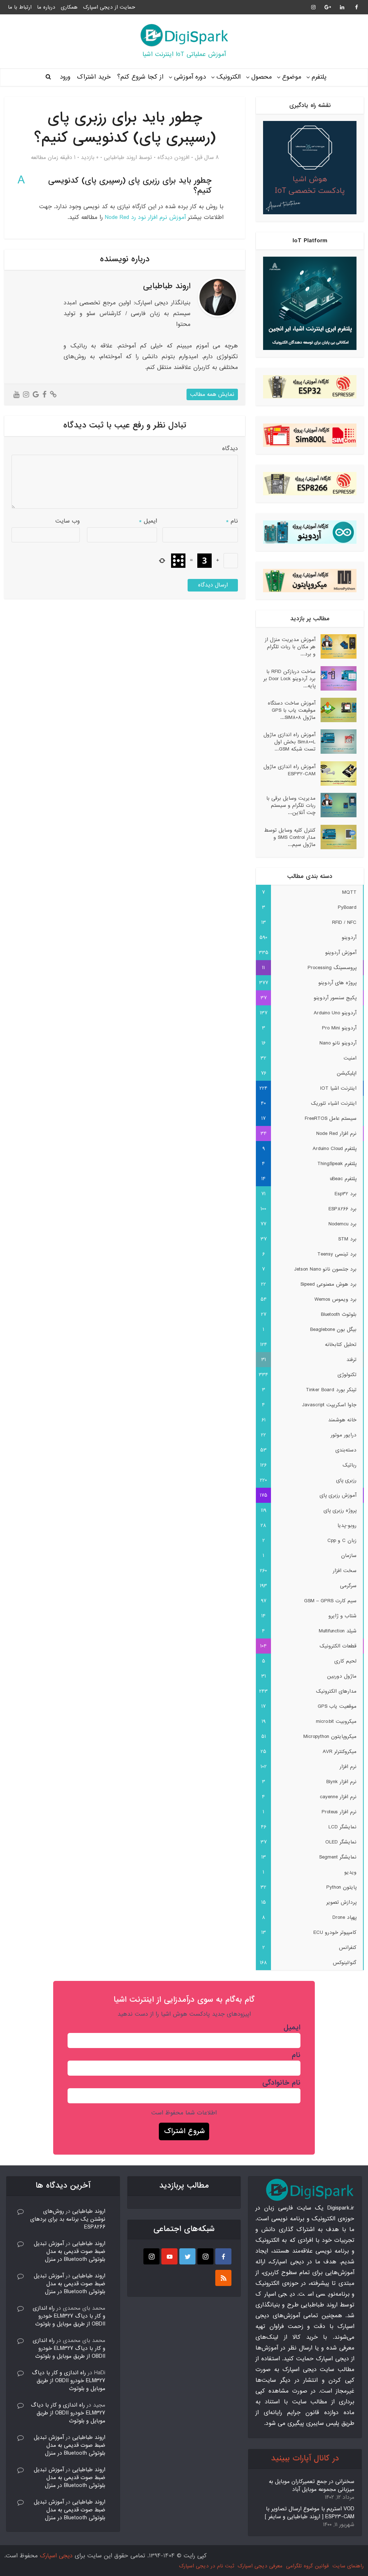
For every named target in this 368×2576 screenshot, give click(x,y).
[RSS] (223, 2278)
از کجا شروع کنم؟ (140, 77)
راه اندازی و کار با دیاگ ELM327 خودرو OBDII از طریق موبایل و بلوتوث (69, 2316)
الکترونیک (229, 77)
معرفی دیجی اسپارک (260, 2566)
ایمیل (148, 521)
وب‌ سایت (68, 521)
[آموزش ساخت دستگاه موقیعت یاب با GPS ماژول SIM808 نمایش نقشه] (336, 710)
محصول (261, 77)
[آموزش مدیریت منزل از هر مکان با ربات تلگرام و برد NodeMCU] (336, 646)
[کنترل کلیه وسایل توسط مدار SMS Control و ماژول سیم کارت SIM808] (336, 837)
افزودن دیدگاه (173, 158)
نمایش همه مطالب (212, 394)
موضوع (292, 77)
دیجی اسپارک (56, 2556)
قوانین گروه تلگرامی (307, 2566)
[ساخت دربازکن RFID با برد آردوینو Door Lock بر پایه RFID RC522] (336, 678)
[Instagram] (205, 2256)
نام (232, 521)
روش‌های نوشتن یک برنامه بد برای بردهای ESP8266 (68, 2219)
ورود (65, 77)
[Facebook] (223, 2256)
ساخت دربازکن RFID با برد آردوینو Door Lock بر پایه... (289, 679)
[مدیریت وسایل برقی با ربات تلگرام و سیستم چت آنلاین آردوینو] (336, 805)
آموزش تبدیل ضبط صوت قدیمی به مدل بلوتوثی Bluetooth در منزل (70, 2252)
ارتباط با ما (20, 7)
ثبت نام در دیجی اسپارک (206, 2566)
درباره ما (46, 7)
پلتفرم (319, 77)
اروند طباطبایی (120, 158)
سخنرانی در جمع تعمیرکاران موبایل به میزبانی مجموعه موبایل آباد (312, 2486)
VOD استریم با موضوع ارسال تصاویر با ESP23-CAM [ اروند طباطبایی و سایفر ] (310, 2513)
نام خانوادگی (281, 2083)
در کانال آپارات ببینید (305, 2458)
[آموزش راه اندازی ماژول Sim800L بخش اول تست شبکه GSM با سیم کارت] (336, 742)
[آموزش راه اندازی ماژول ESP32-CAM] (336, 773)
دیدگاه (230, 448)
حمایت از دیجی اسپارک (109, 7)
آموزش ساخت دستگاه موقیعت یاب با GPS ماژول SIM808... (292, 710)
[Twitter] (187, 2256)
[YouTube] (169, 2256)
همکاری (69, 7)
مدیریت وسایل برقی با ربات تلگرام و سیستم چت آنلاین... (291, 805)
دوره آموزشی (190, 77)
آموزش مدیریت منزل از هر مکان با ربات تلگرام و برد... (290, 647)
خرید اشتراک (94, 77)
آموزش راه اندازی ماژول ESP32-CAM (289, 770)
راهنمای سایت (348, 2566)
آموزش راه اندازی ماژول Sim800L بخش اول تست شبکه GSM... (289, 742)
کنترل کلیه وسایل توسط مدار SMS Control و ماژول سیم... (290, 837)
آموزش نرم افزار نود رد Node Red (145, 217)
